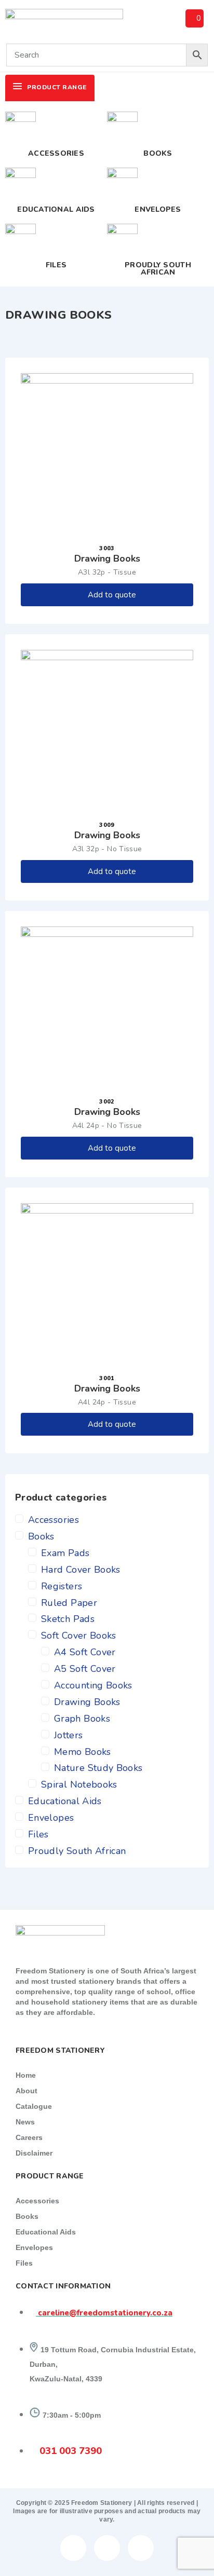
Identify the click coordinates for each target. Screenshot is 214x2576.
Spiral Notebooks (79, 1784)
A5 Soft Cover (85, 1669)
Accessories (56, 153)
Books (158, 153)
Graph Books (82, 1719)
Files (56, 265)
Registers (62, 1586)
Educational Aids (56, 209)
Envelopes (158, 209)
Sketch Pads (68, 1619)
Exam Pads (65, 1553)
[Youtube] (107, 2548)
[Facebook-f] (73, 2548)
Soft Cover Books (79, 1635)
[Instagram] (141, 2548)
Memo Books (83, 1752)
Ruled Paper (69, 1603)
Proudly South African (158, 269)
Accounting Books (93, 1685)
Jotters (69, 1735)
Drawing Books (87, 1702)
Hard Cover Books (81, 1570)
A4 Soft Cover (85, 1652)
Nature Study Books (98, 1768)
